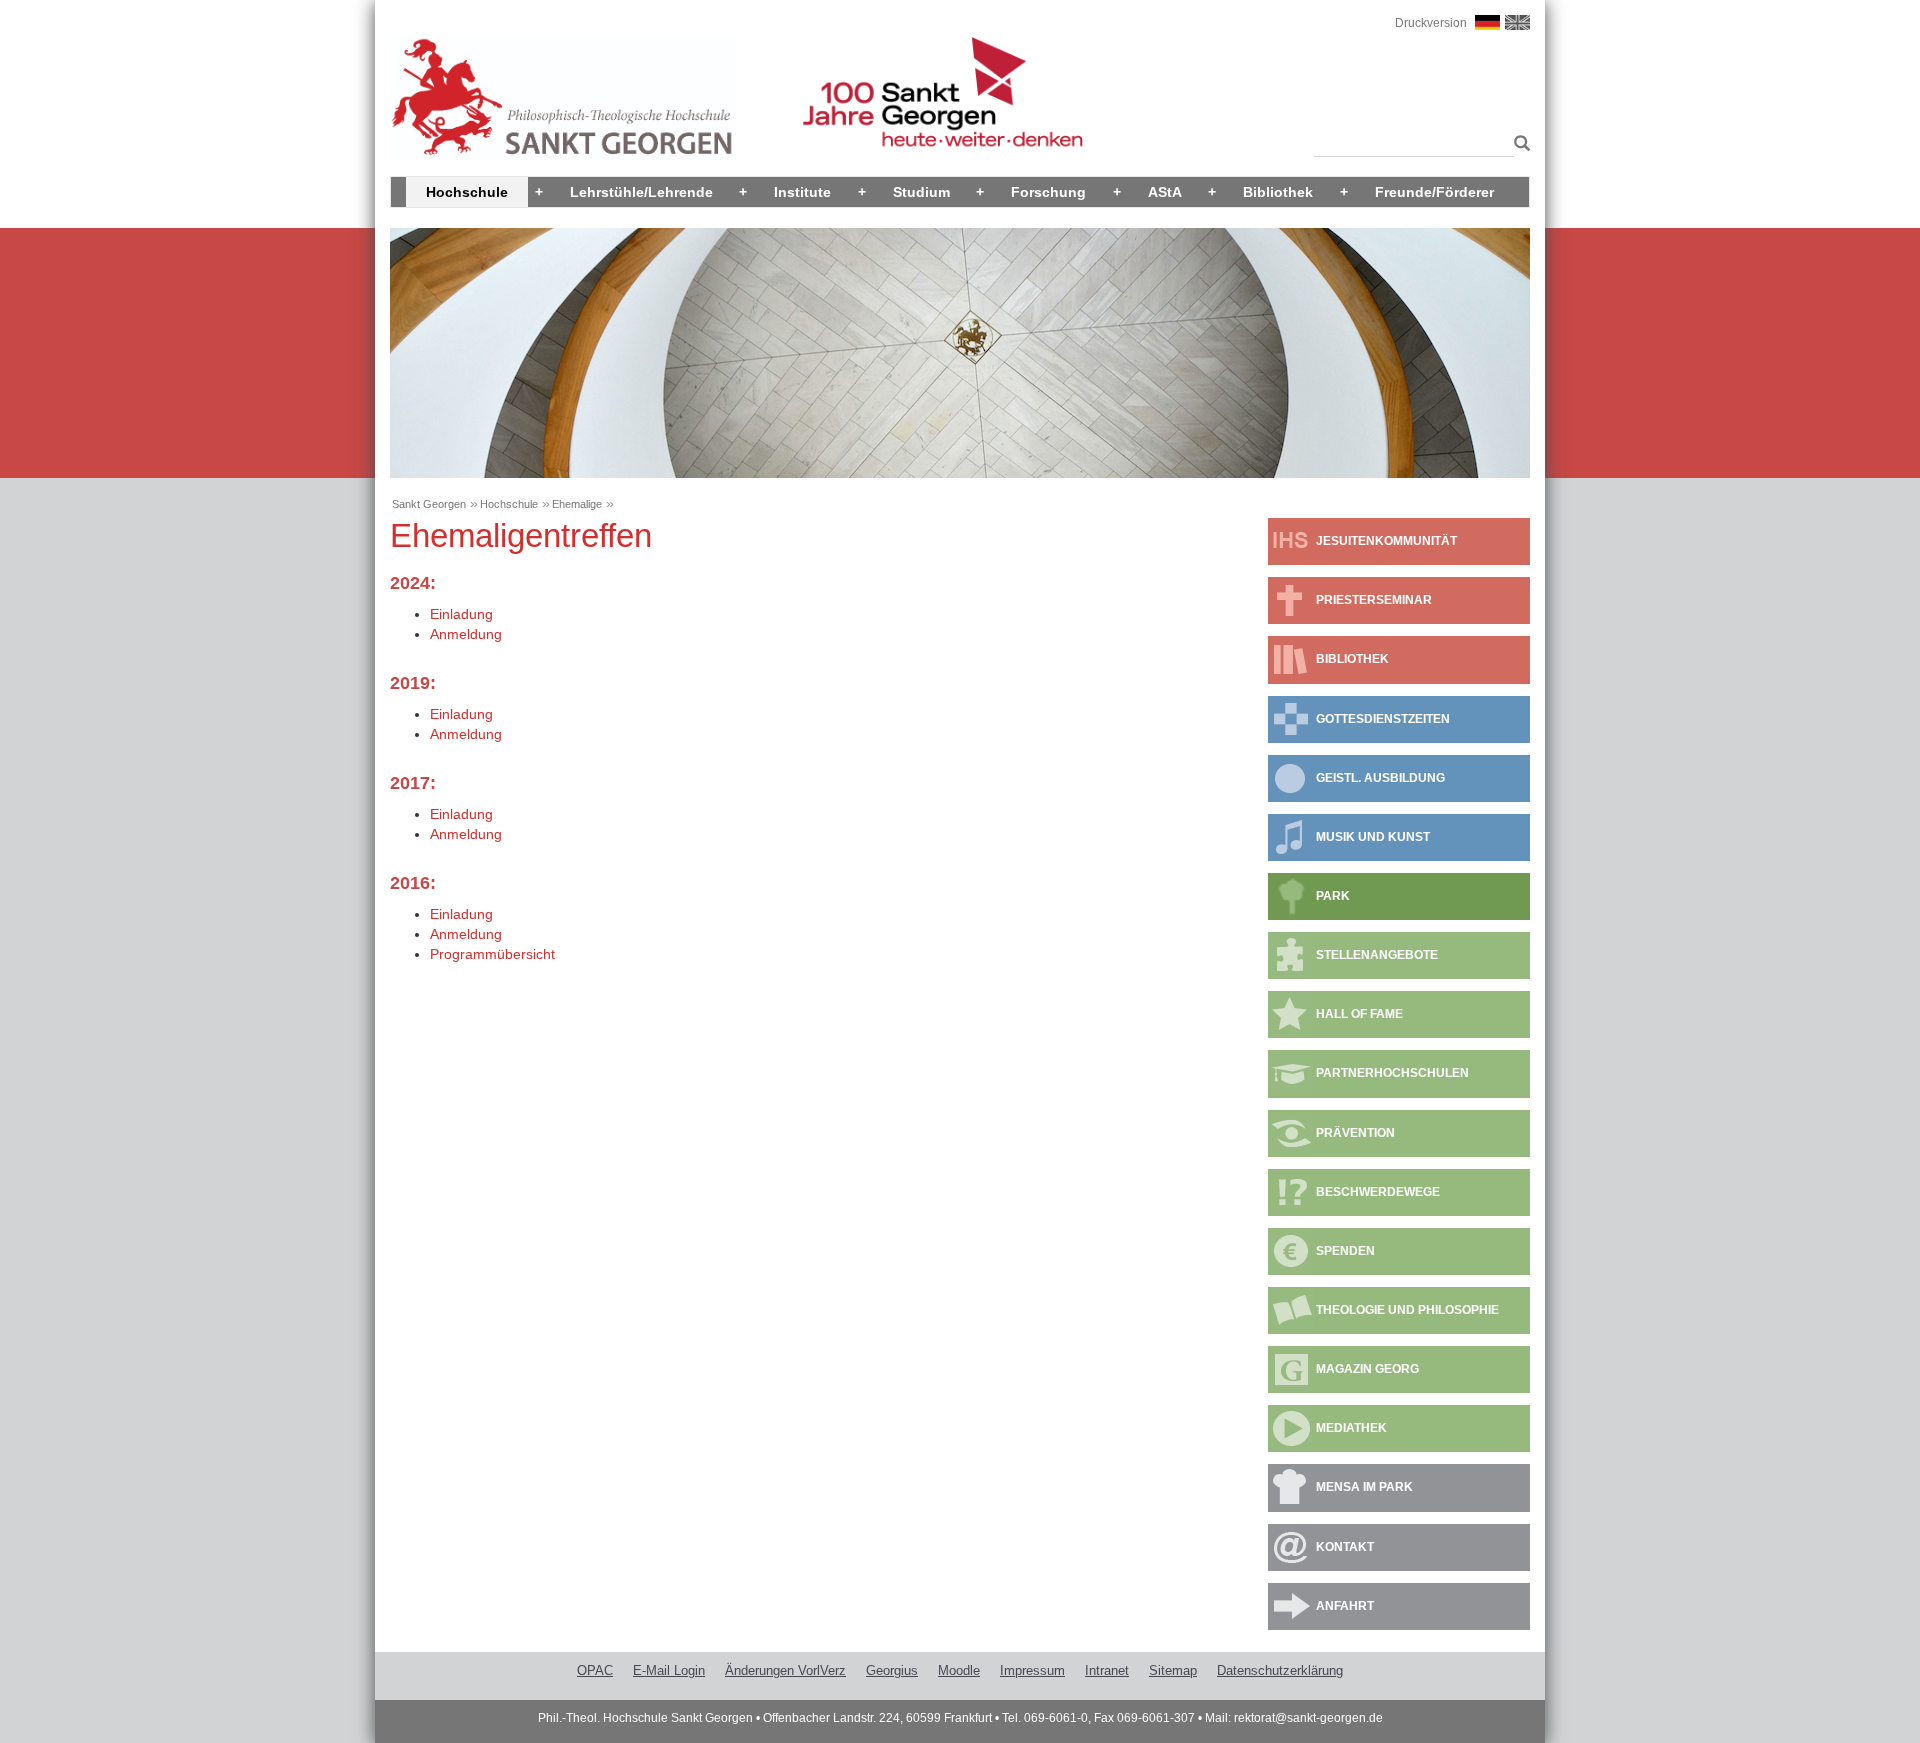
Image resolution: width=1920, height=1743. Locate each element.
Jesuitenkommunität (1386, 541)
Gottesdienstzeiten (1383, 719)
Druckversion (1431, 23)
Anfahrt (1345, 1606)
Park (1333, 896)
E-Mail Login (669, 1670)
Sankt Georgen (429, 504)
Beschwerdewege (1378, 1192)
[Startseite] (563, 97)
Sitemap (1173, 1670)
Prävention (1355, 1133)
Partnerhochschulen (1392, 1073)
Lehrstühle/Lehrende (641, 192)
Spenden (1345, 1251)
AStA (1165, 192)
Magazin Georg (1367, 1369)
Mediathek (1351, 1428)
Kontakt (1345, 1547)
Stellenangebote (1377, 955)
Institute (802, 192)
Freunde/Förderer (1434, 192)
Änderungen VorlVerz (785, 1670)
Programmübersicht (492, 954)
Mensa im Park (1364, 1487)
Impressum (1032, 1670)
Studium (921, 192)
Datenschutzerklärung (1280, 1670)
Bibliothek (1278, 192)
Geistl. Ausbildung (1380, 778)
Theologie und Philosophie (1407, 1310)
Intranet (1107, 1670)
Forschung (1048, 192)
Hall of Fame (1359, 1014)
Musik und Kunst (1373, 837)
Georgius (892, 1670)
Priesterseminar (1374, 600)
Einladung (461, 614)
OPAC (595, 1670)
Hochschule (467, 192)
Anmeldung (466, 634)
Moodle (959, 1670)
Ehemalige (577, 504)
